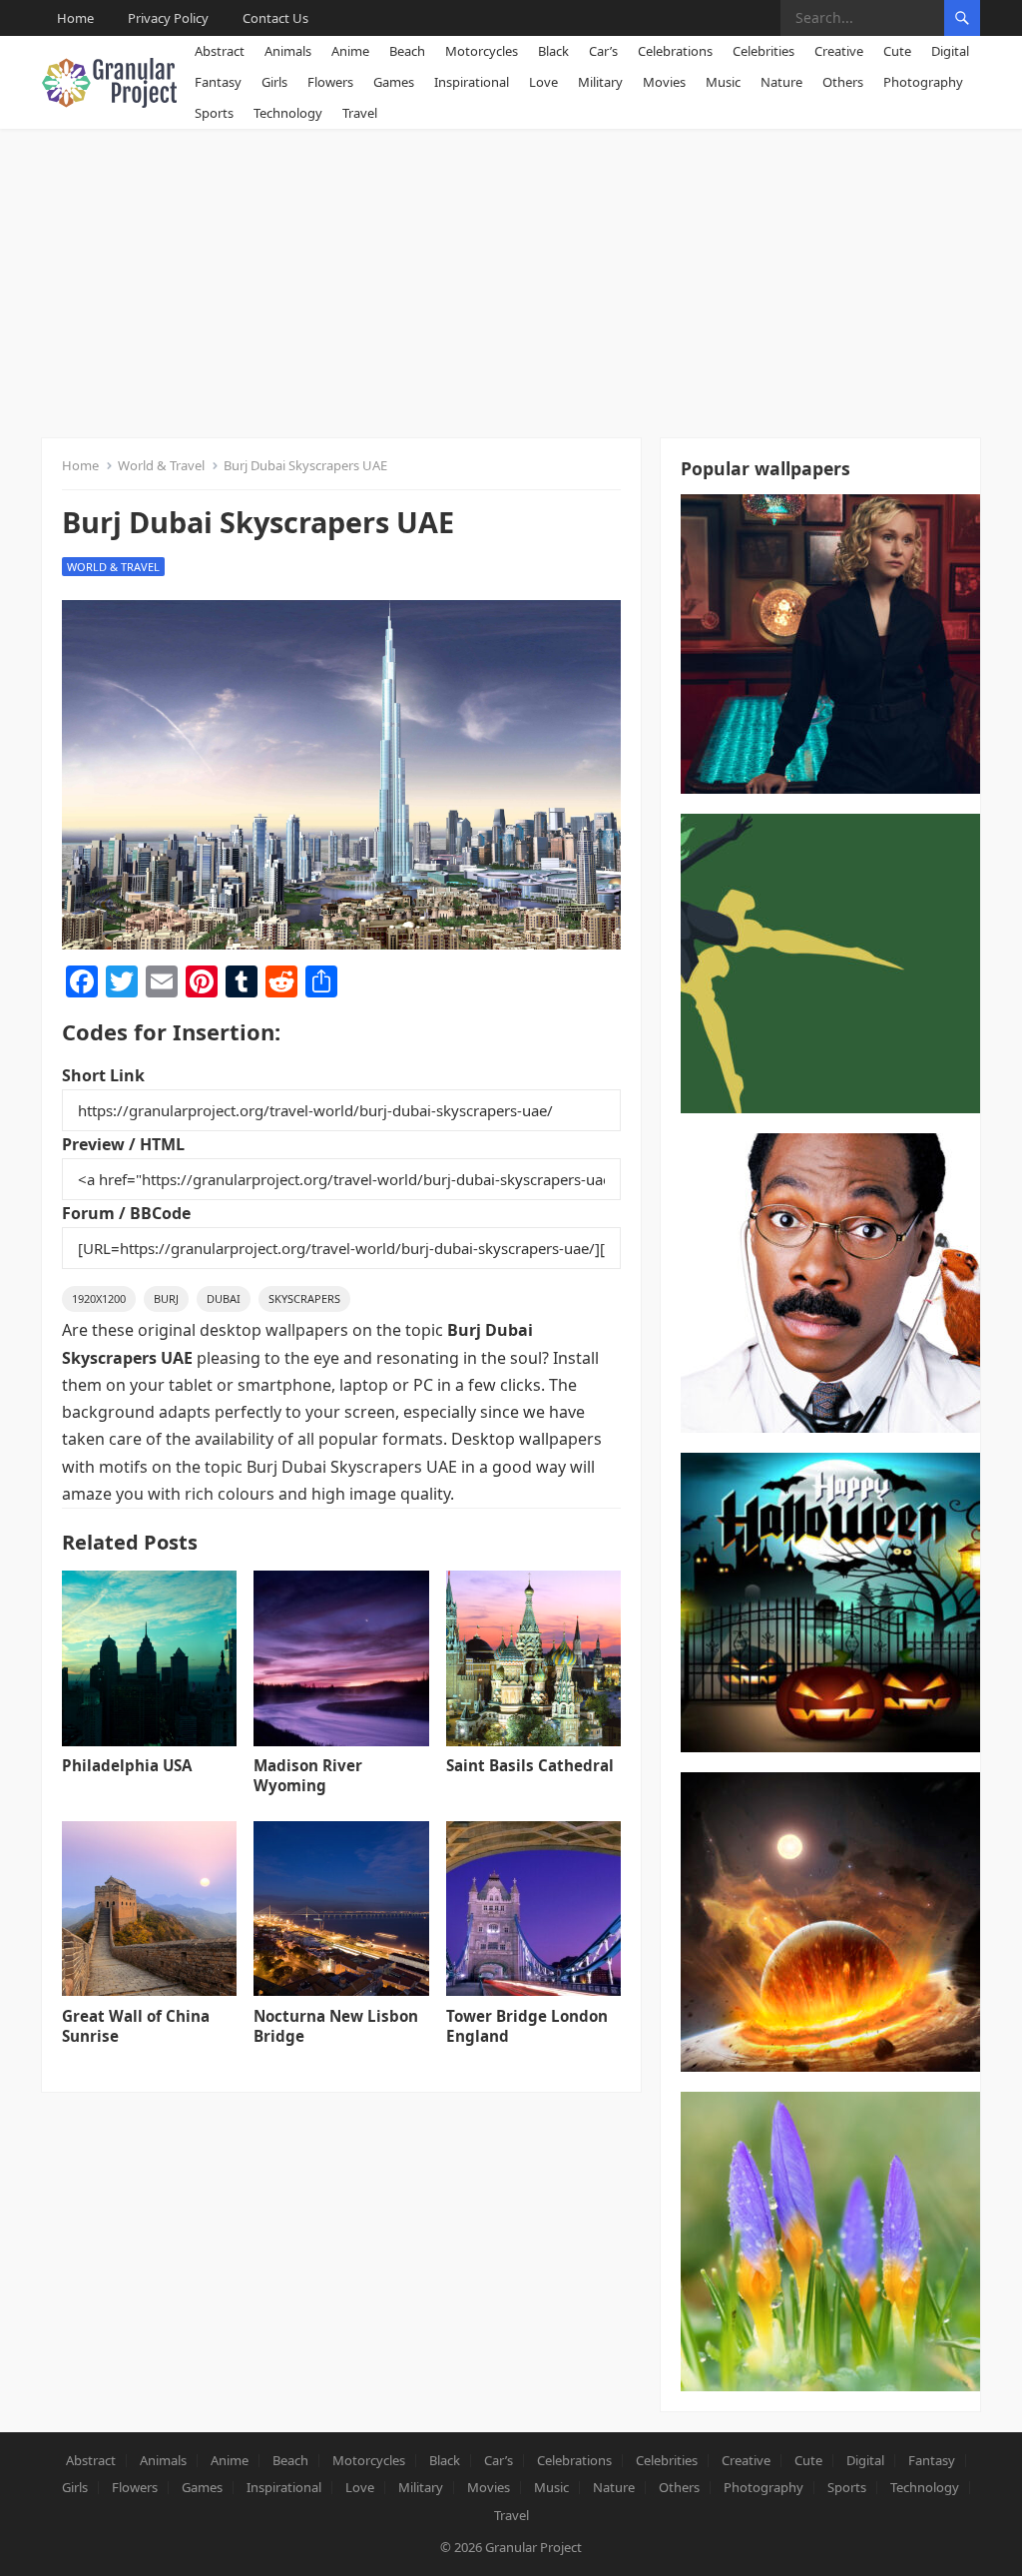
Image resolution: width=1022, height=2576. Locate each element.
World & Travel (161, 465)
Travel (360, 113)
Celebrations (675, 51)
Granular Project (533, 2547)
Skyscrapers (304, 1298)
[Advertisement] (511, 279)
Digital (950, 51)
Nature (781, 82)
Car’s (603, 51)
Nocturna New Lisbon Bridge (336, 2026)
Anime (350, 51)
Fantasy (218, 82)
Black (553, 51)
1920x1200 (99, 1298)
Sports (214, 113)
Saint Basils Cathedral (530, 1765)
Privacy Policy (168, 18)
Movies (664, 82)
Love (543, 82)
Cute (897, 51)
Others (843, 82)
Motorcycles (482, 51)
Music (723, 82)
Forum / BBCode (126, 1213)
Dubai (224, 1298)
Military (600, 82)
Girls (274, 82)
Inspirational (472, 82)
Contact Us (275, 18)
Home (75, 18)
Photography (923, 82)
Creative (839, 51)
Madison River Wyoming (308, 1775)
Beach (407, 51)
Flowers (330, 82)
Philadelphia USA (127, 1765)
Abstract (220, 51)
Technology (288, 113)
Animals (288, 51)
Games (394, 82)
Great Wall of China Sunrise (136, 2026)
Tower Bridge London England (527, 2026)
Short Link (103, 1075)
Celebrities (764, 51)
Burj (166, 1298)
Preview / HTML (123, 1144)
